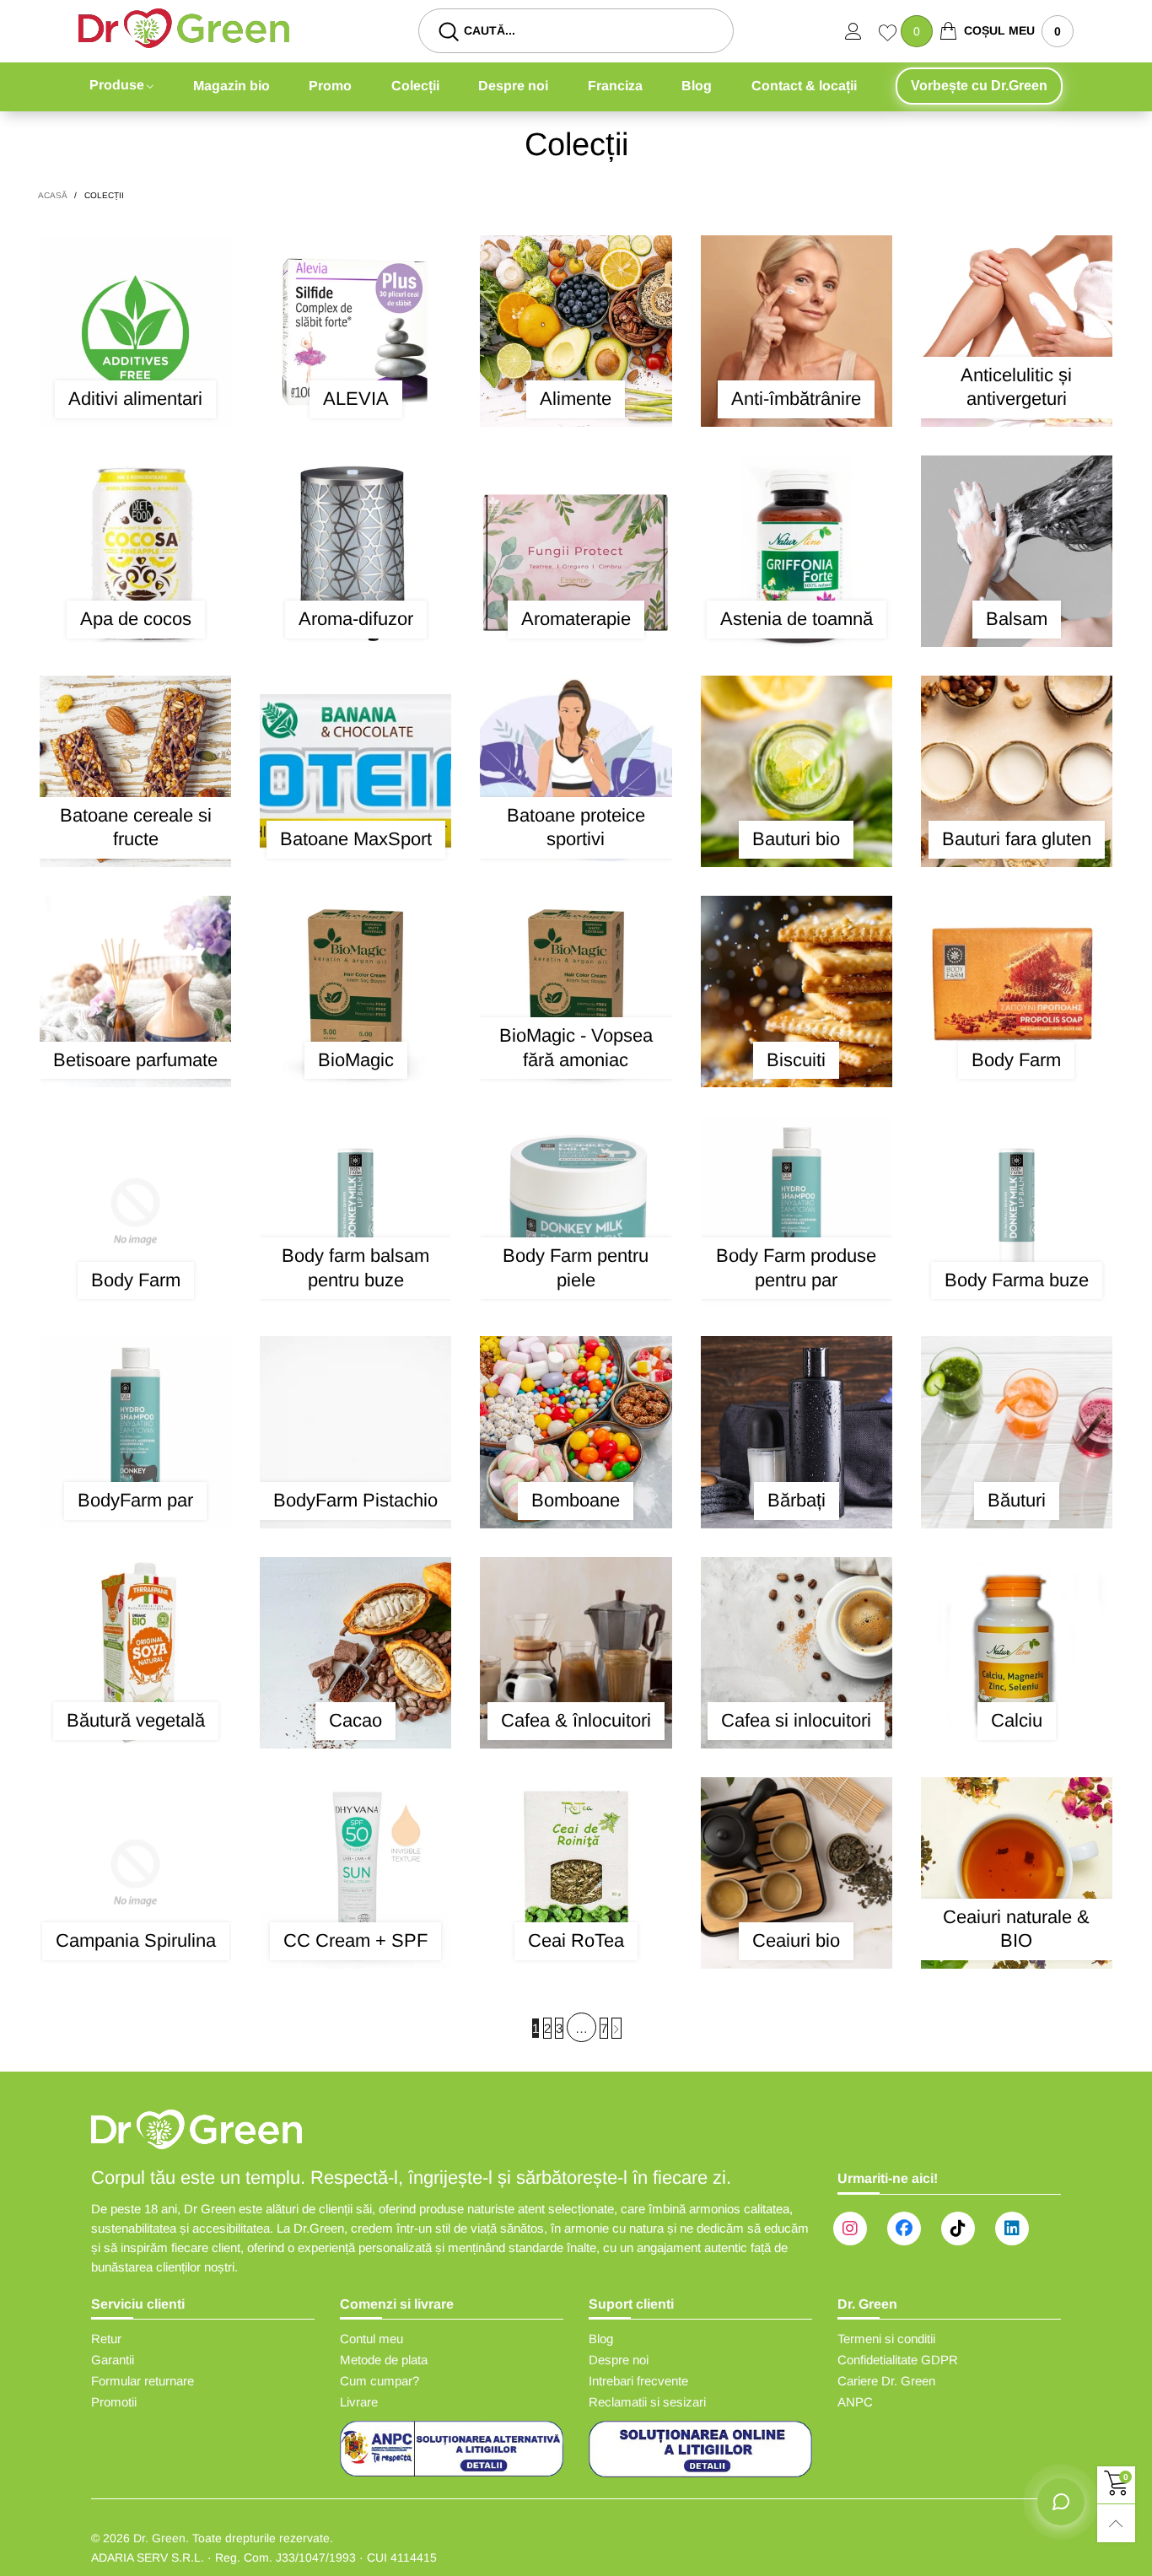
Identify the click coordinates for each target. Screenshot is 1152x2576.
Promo (330, 86)
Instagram (850, 2228)
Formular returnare (143, 2381)
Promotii (114, 2402)
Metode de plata (384, 2360)
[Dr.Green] (184, 28)
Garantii (113, 2360)
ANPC (855, 2402)
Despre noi (513, 86)
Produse (117, 85)
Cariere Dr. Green (886, 2381)
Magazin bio (231, 86)
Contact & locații (804, 86)
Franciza (615, 86)
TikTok (958, 2228)
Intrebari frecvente (638, 2381)
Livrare (359, 2402)
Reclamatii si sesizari (647, 2402)
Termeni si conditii (886, 2339)
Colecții (415, 86)
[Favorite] (890, 35)
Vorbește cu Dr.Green (979, 86)
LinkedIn (1012, 2228)
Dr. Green (159, 2538)
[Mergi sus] (1116, 2523)
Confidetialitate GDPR (898, 2360)
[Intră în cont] (862, 31)
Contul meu (371, 2339)
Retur (106, 2339)
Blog (697, 86)
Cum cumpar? (380, 2381)
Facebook (904, 2228)
